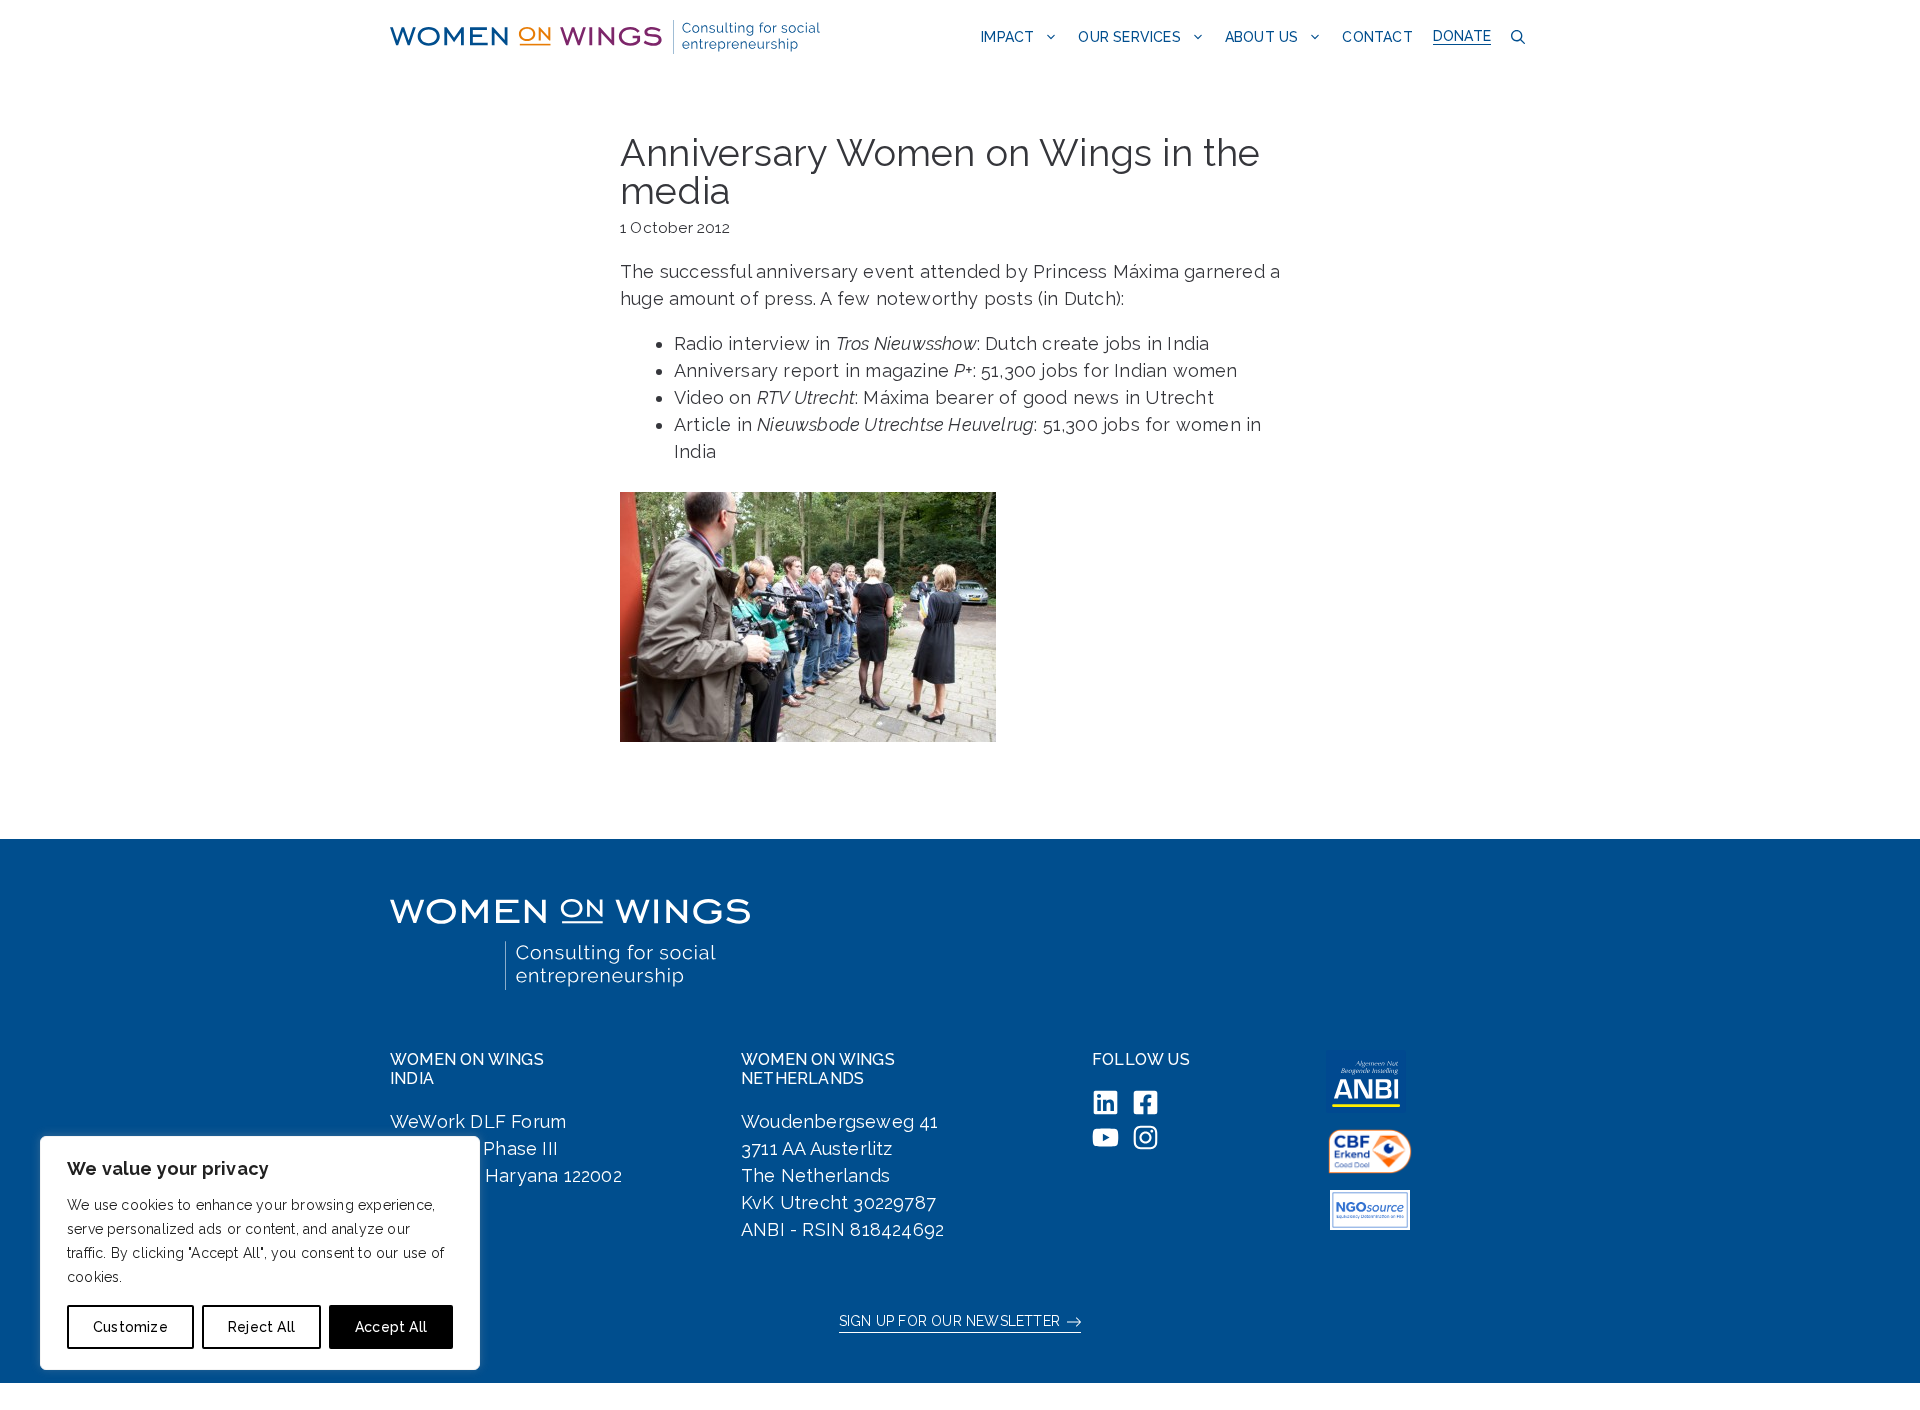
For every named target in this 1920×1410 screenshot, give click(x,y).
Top (1872, 1362)
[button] (1515, 36)
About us (1262, 37)
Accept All (391, 1327)
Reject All (261, 1327)
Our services (1129, 37)
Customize (130, 1327)
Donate (1462, 36)
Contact (1377, 37)
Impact (1007, 37)
